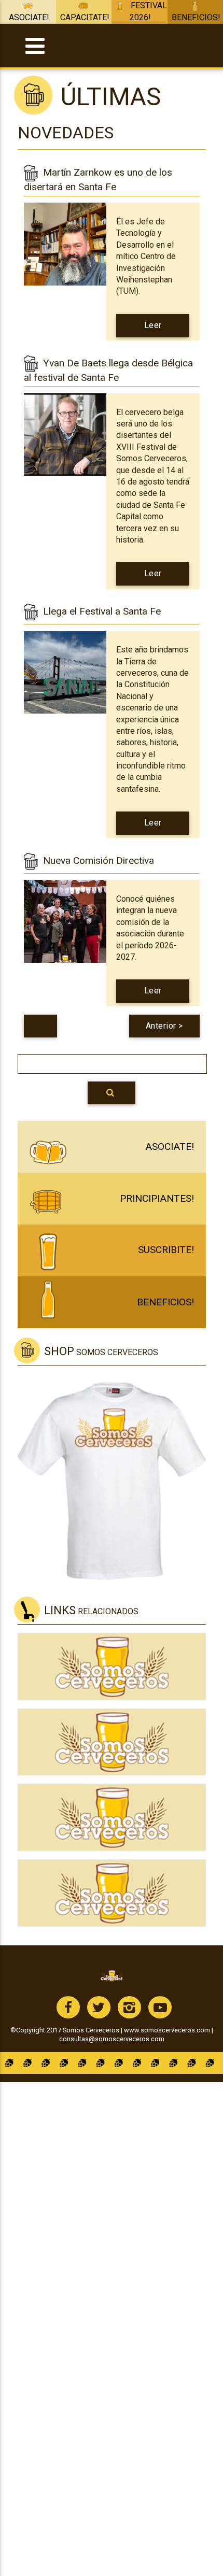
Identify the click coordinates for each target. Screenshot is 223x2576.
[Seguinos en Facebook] (68, 2007)
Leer (153, 329)
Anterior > (164, 1026)
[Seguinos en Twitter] (99, 2007)
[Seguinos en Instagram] (129, 2007)
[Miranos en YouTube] (160, 2007)
